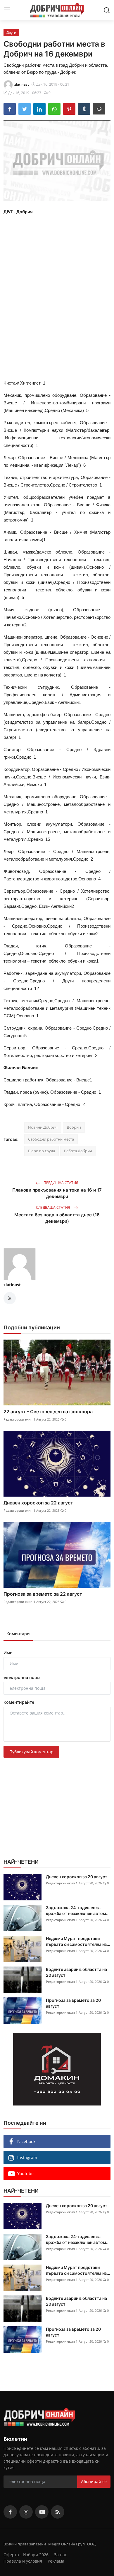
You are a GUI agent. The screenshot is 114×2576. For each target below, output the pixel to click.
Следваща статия (53, 1207)
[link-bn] (57, 2069)
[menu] (7, 10)
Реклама (56, 2561)
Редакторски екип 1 (19, 1419)
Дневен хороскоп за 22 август (38, 1503)
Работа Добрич (78, 1151)
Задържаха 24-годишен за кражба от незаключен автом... (78, 1910)
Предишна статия (61, 1183)
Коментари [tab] (18, 1634)
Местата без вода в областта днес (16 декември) (57, 1218)
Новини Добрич (43, 1127)
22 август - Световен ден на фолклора (48, 1412)
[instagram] (26, 2512)
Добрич (74, 1127)
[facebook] (10, 2512)
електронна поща (22, 1677)
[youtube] (42, 2512)
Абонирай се (94, 2481)
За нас (61, 2555)
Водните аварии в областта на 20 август (76, 1972)
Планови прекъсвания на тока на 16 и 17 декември (57, 1193)
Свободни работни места (51, 1139)
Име (8, 1653)
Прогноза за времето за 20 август (73, 2003)
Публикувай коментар (31, 1752)
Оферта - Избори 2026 (26, 2555)
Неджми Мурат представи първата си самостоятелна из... (78, 1941)
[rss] (58, 2512)
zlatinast (12, 1285)
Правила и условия (23, 2561)
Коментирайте (19, 1702)
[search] (107, 10)
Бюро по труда (42, 1151)
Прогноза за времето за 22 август (43, 1594)
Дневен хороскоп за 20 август (77, 1877)
